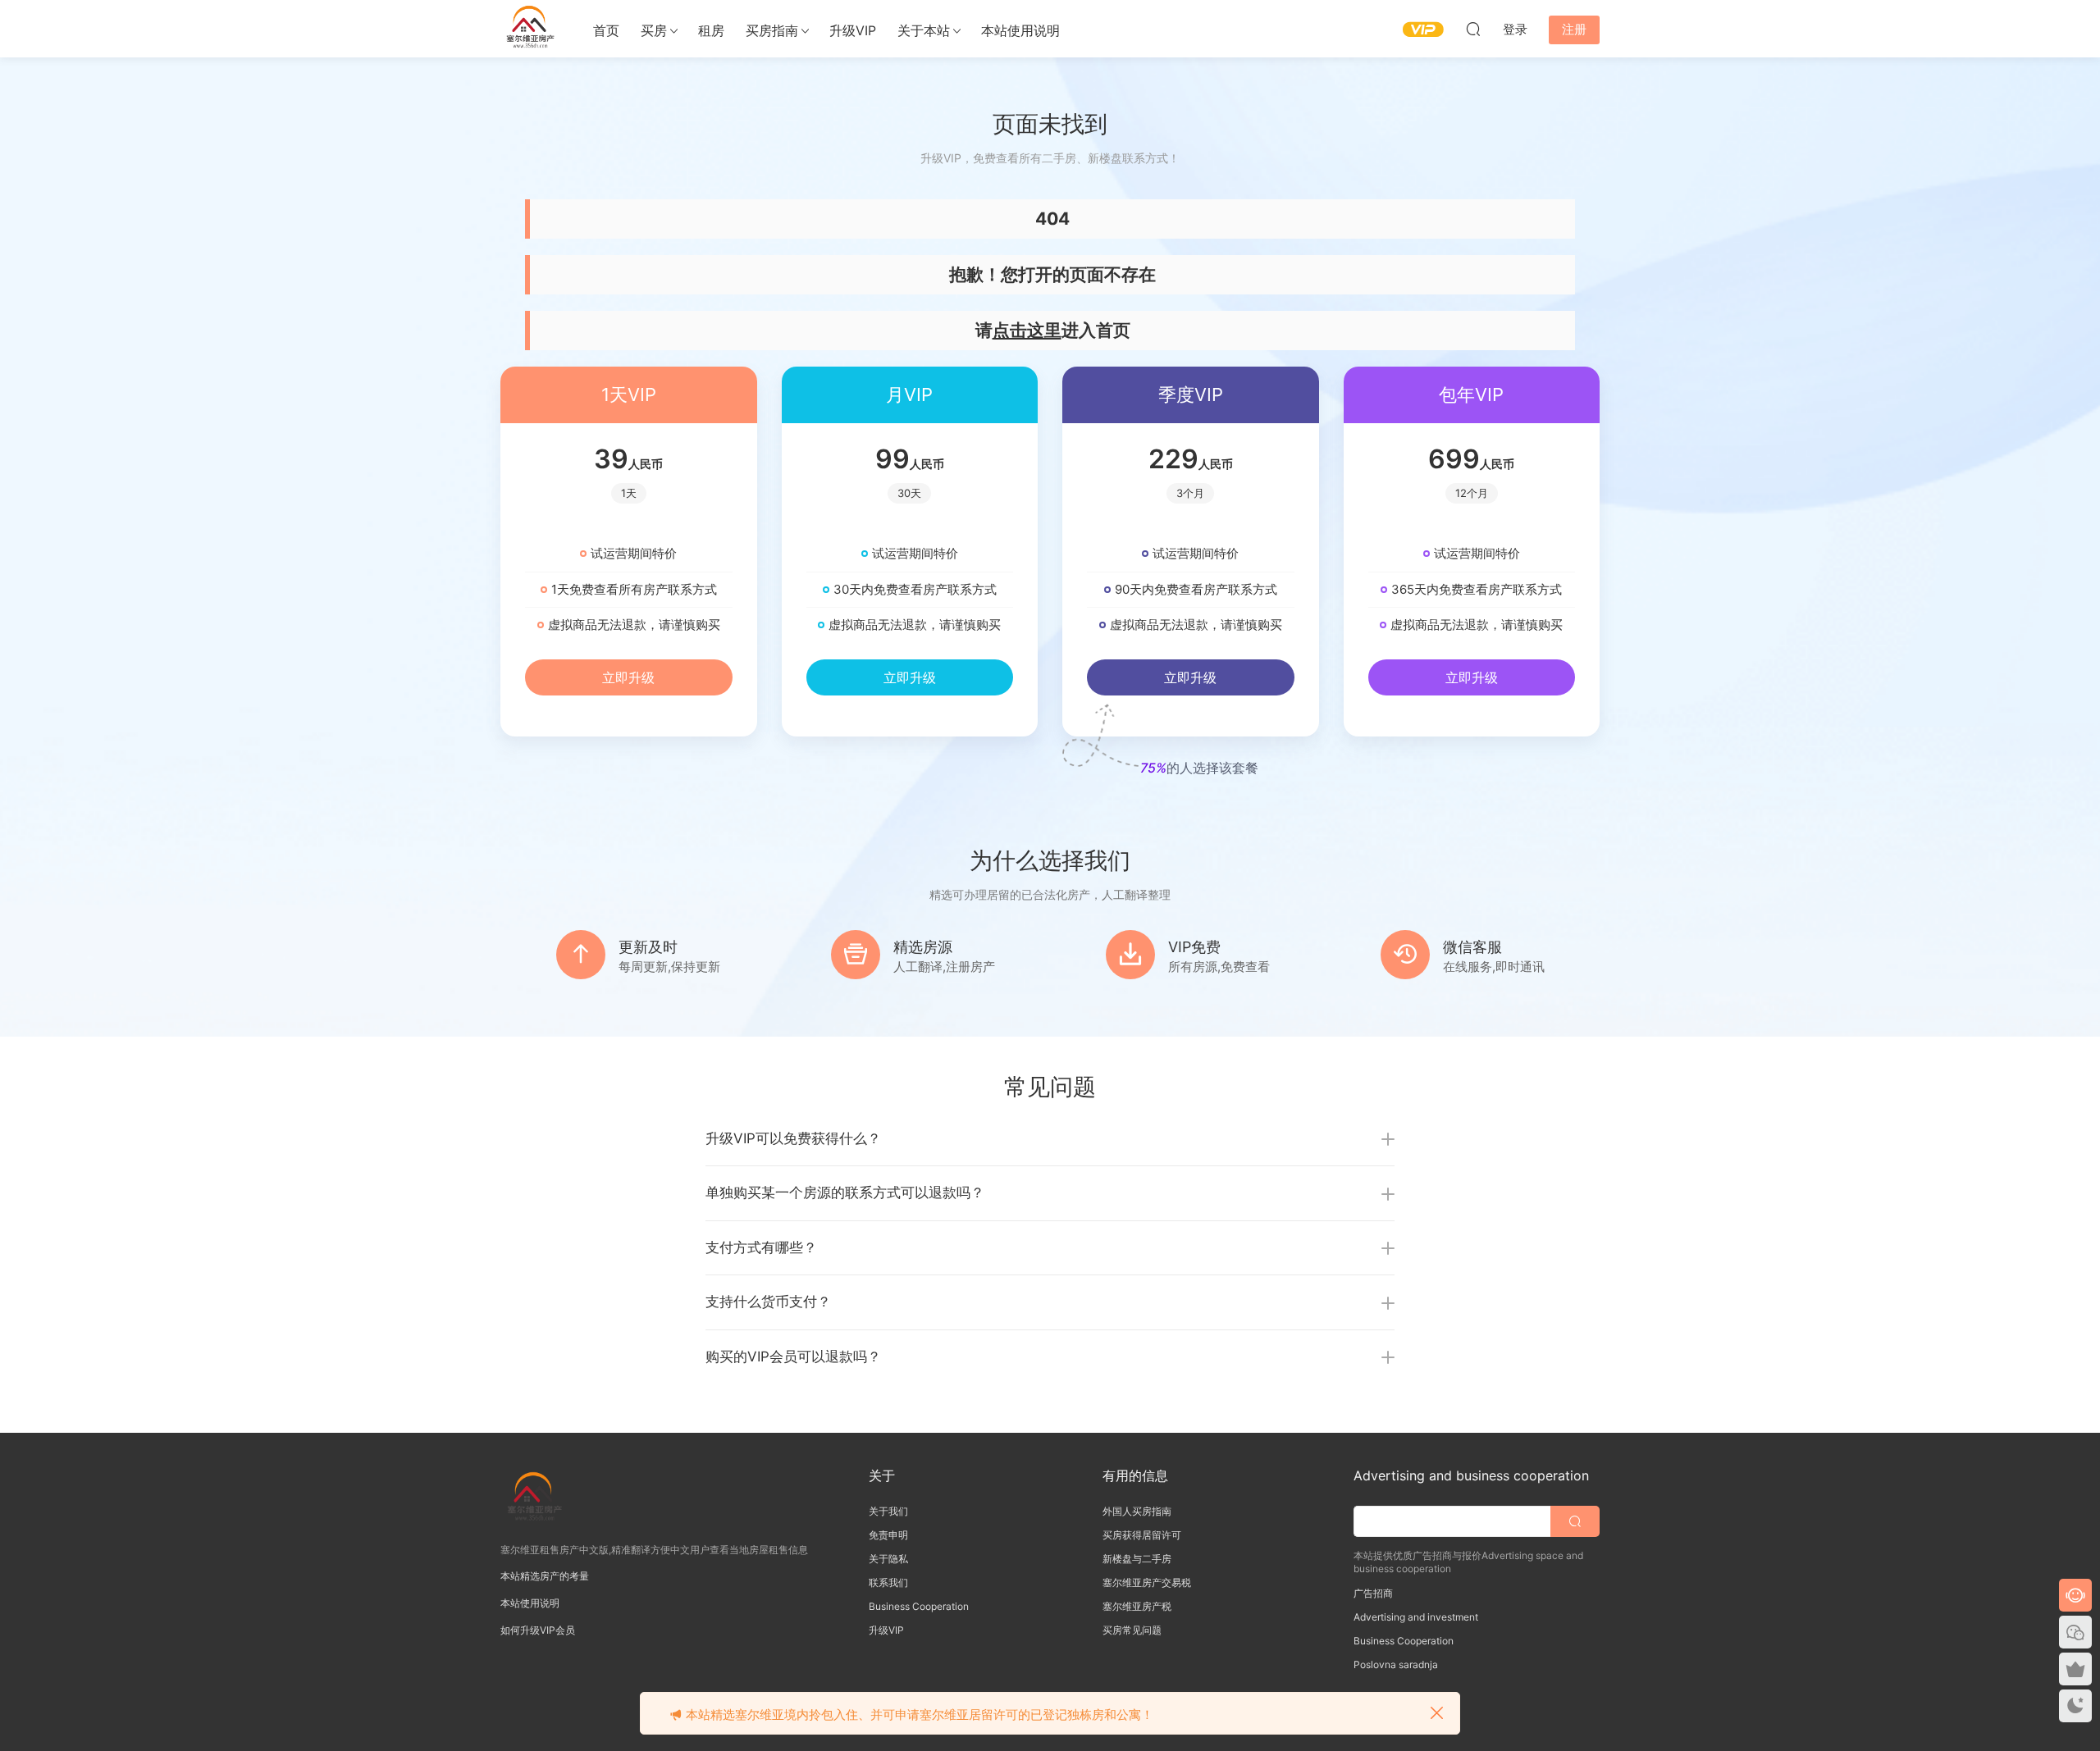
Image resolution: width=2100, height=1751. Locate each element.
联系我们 (888, 1582)
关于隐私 (888, 1559)
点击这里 (1027, 330)
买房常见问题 (1132, 1630)
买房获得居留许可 (1142, 1535)
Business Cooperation (919, 1606)
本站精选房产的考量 (545, 1576)
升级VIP (853, 30)
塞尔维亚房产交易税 (1147, 1582)
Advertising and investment (1416, 1617)
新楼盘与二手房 (1137, 1559)
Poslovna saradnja (1396, 1664)
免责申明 (888, 1535)
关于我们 (888, 1511)
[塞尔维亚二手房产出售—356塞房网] (529, 29)
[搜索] (1473, 29)
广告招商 (1373, 1593)
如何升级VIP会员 (538, 1630)
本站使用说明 (1020, 30)
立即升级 (628, 677)
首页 (606, 30)
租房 (711, 30)
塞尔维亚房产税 (1137, 1606)
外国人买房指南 (1137, 1511)
